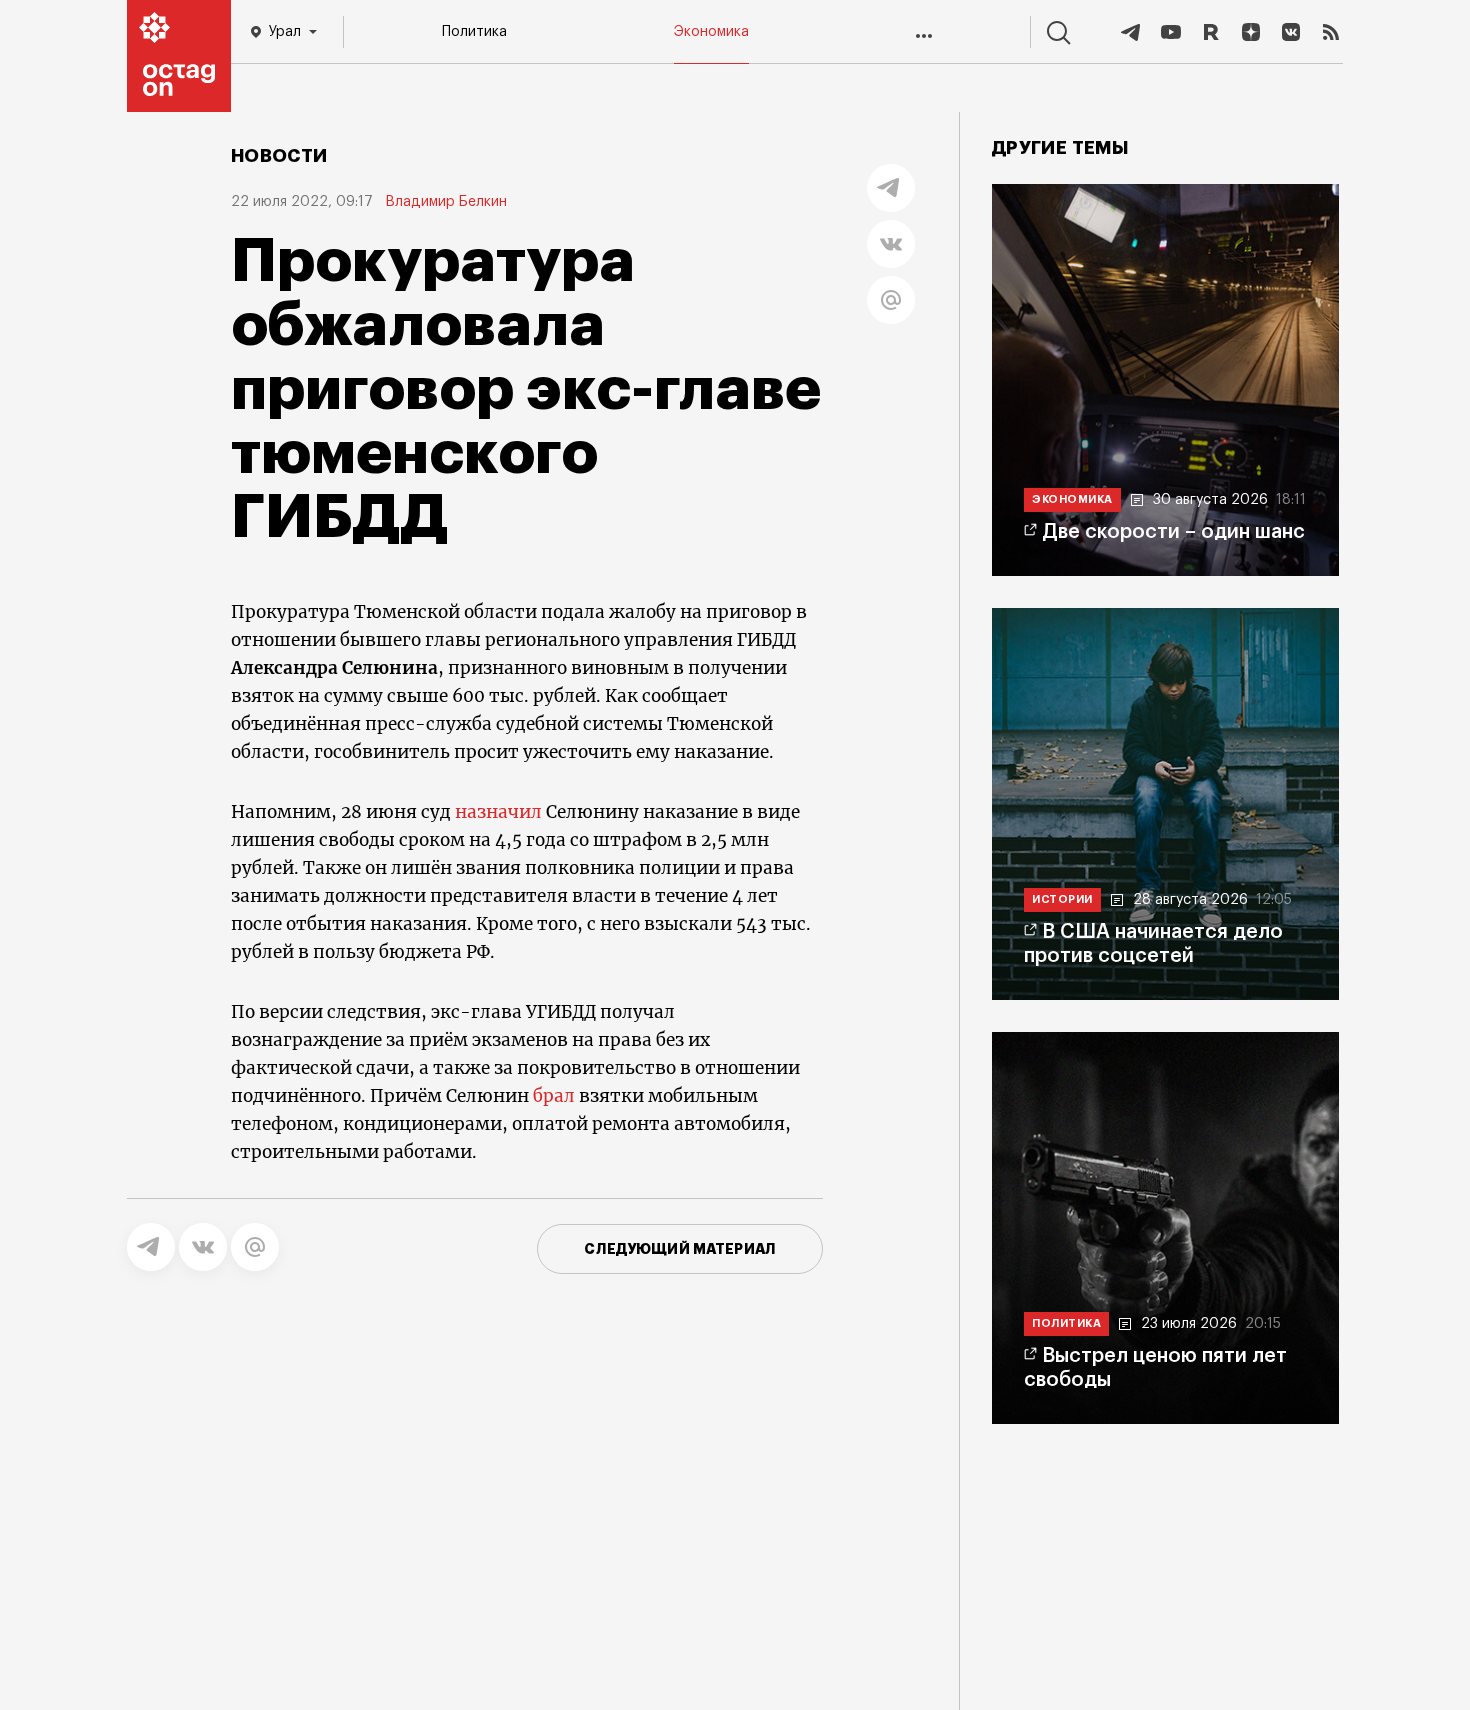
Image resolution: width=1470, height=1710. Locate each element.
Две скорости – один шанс (1173, 532)
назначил (498, 812)
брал (554, 1096)
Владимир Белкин (446, 202)
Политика (474, 32)
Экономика (711, 32)
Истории (1062, 899)
